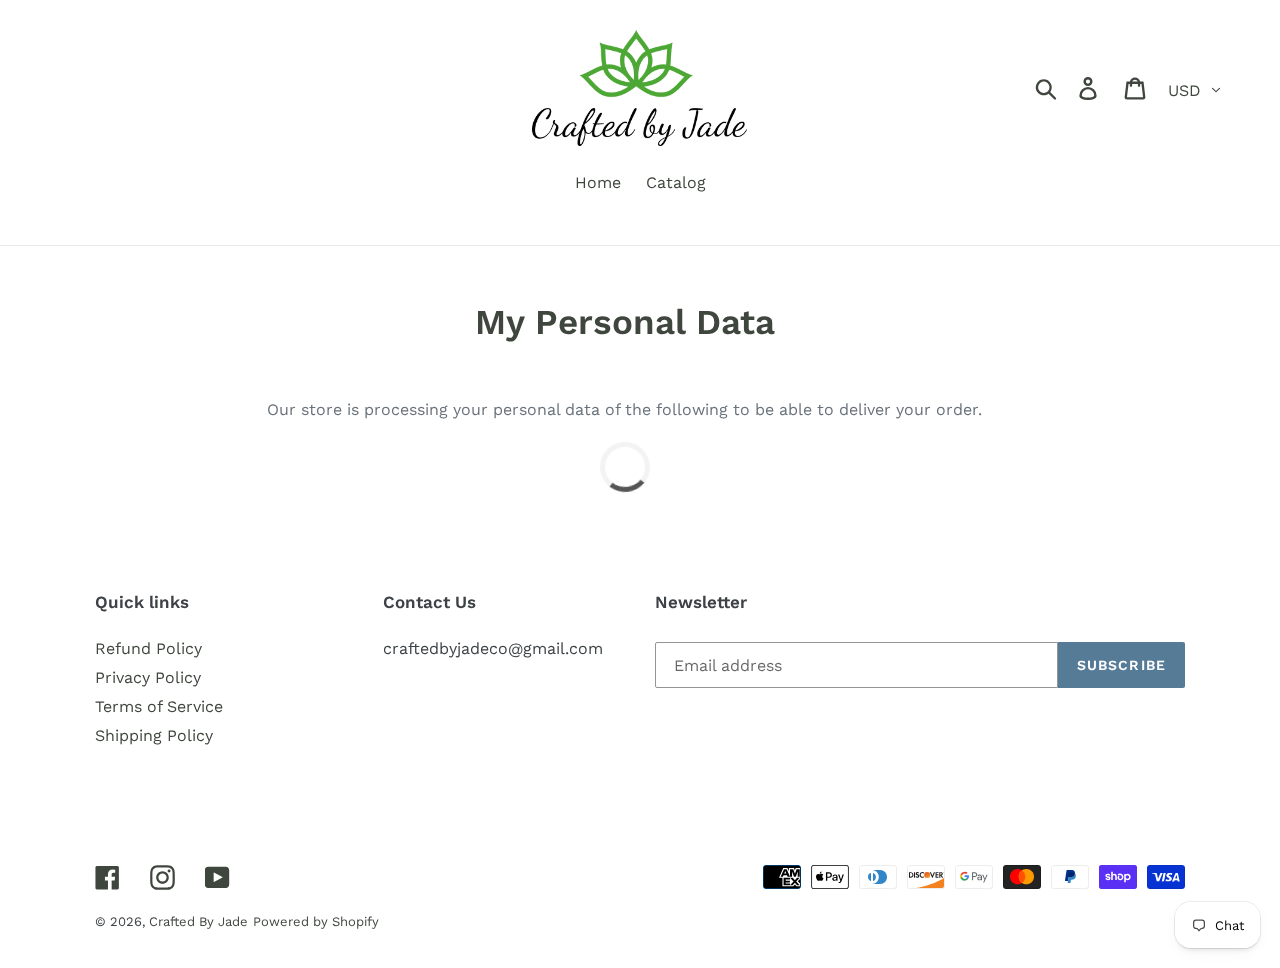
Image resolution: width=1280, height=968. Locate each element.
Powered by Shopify (316, 921)
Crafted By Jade (198, 921)
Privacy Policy (148, 677)
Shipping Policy (154, 735)
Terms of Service (159, 706)
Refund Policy (148, 648)
